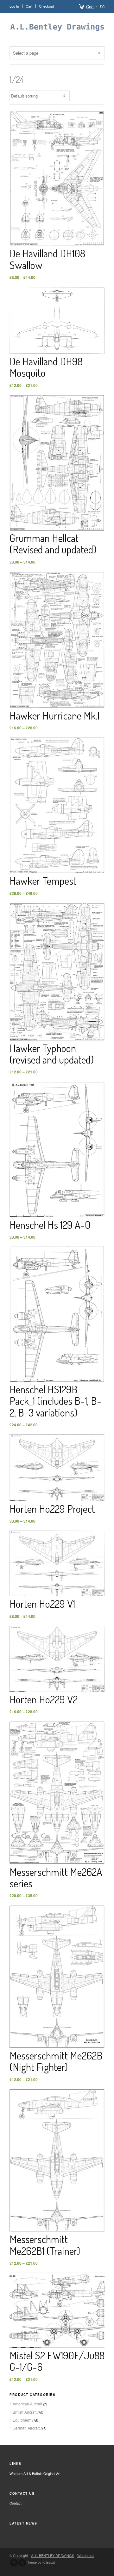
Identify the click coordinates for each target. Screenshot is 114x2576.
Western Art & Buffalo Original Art (35, 2473)
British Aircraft (25, 2412)
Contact (16, 2503)
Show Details (57, 184)
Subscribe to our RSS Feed (22, 2563)
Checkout (46, 6)
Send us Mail (14, 2563)
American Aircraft (27, 2404)
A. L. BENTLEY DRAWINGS (53, 2555)
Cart (90, 7)
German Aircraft (26, 2428)
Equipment (22, 2420)
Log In (14, 6)
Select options (57, 173)
